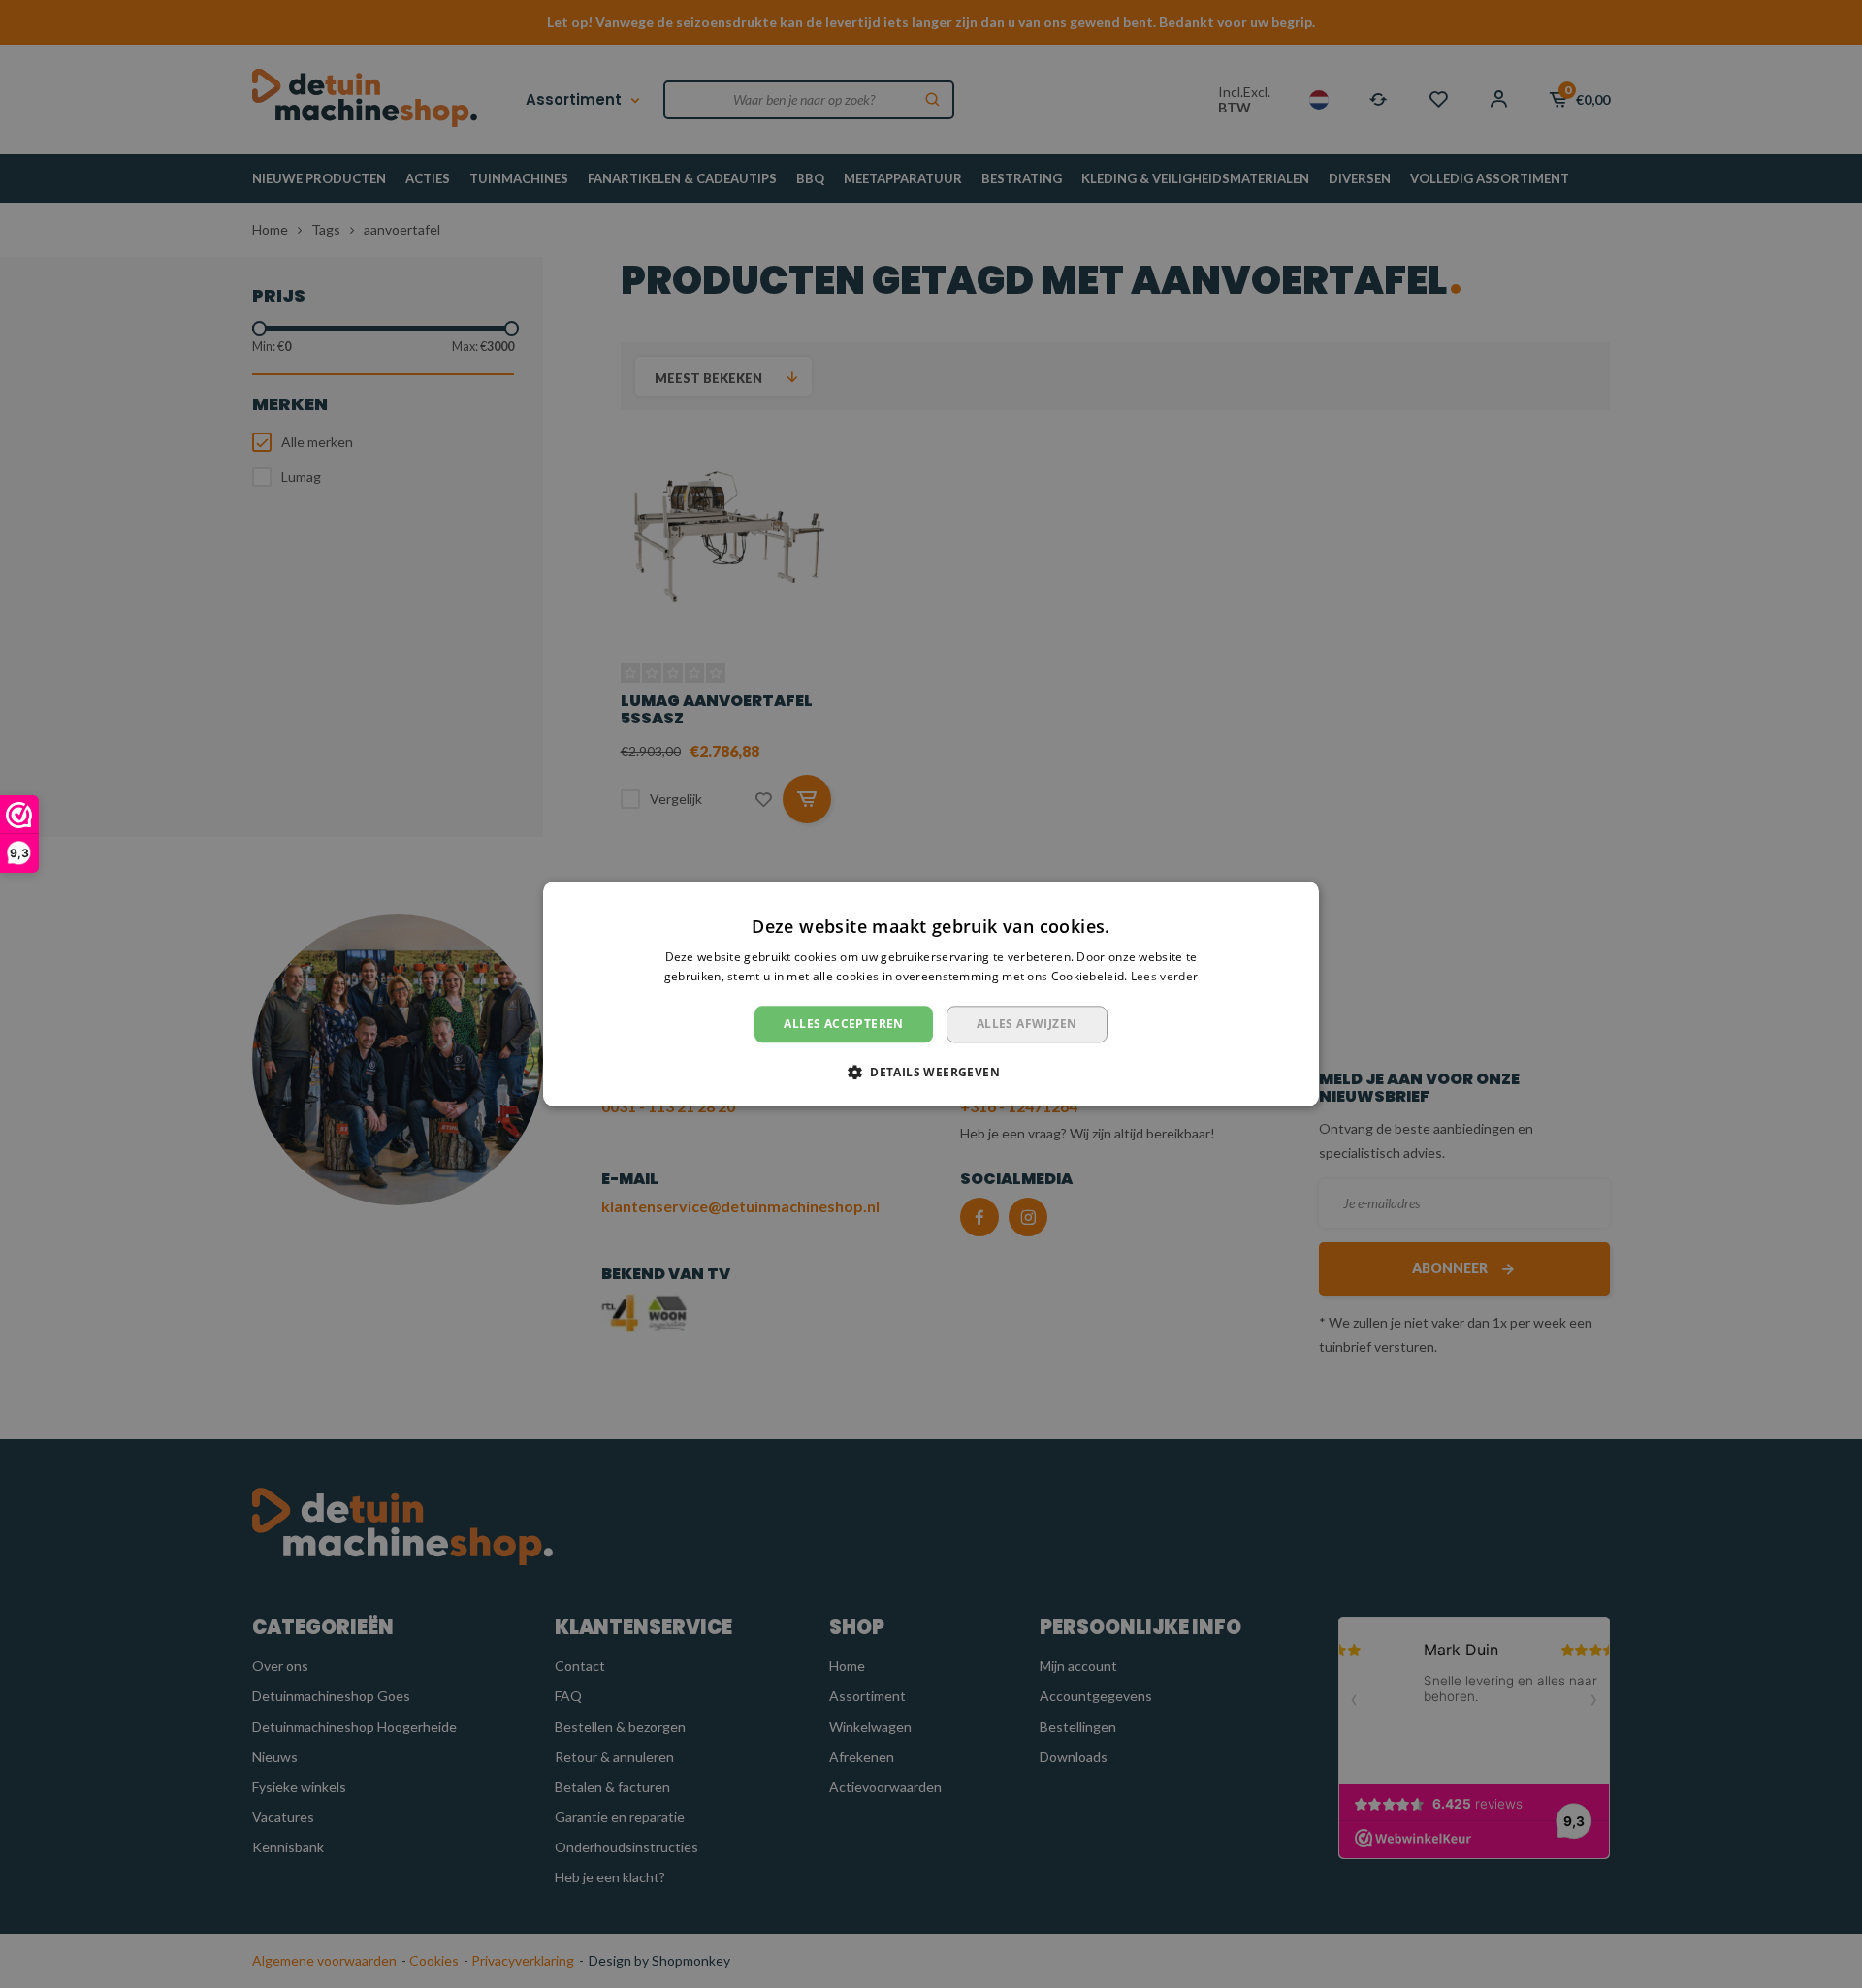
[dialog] (931, 994)
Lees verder (1164, 977)
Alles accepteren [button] (843, 1024)
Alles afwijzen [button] (1027, 1024)
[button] (931, 1073)
